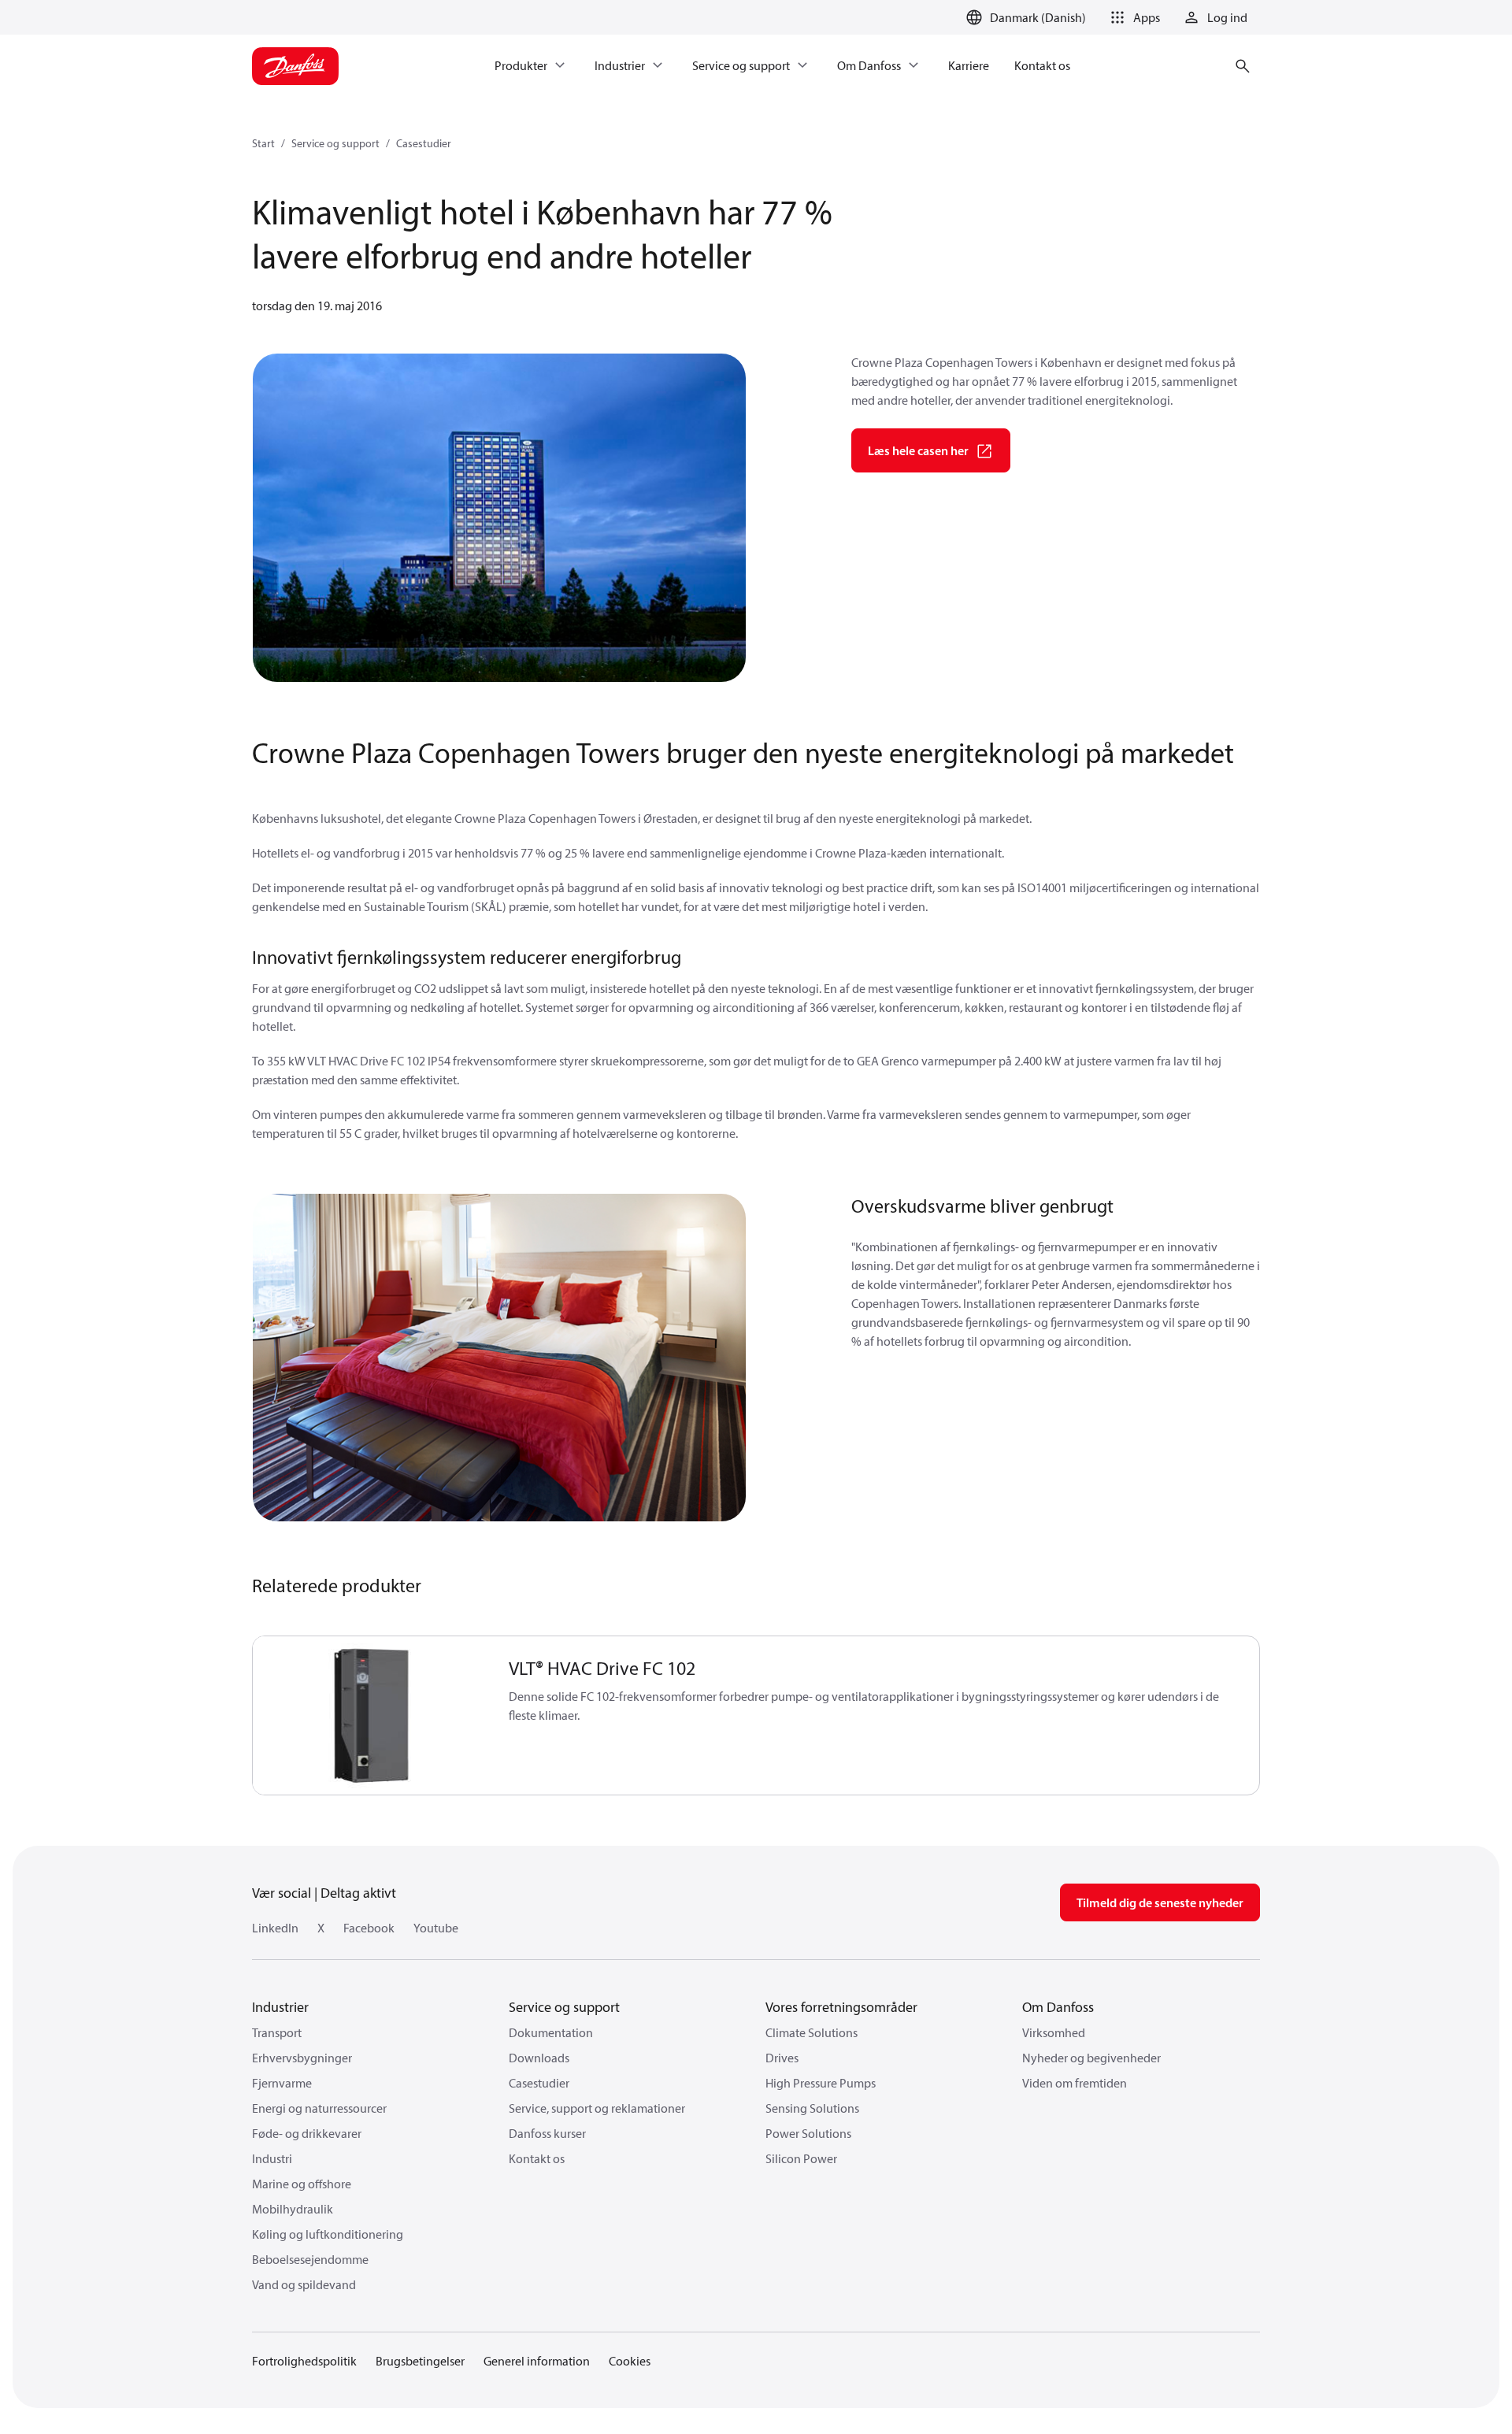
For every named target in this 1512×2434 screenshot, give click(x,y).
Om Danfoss (1058, 2007)
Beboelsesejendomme (310, 2259)
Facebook (369, 1928)
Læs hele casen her (918, 450)
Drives (782, 2058)
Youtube (436, 1928)
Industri (272, 2158)
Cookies (630, 2361)
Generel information (537, 2361)
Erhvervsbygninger (302, 2058)
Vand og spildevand (304, 2284)
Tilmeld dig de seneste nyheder (1160, 1902)
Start (263, 143)
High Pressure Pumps (821, 2083)
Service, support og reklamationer (597, 2108)
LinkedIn (275, 1928)
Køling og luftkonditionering (328, 2234)
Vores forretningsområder (841, 2007)
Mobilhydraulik (293, 2209)
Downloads (539, 2058)
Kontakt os (537, 2158)
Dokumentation (551, 2032)
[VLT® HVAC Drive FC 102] (371, 1715)
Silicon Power (801, 2158)
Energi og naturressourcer (319, 2108)
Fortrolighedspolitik (304, 2361)
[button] (1132, 17)
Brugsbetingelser (420, 2361)
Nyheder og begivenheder (1091, 2058)
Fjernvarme (282, 2083)
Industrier (280, 2007)
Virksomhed (1054, 2032)
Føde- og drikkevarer (307, 2133)
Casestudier (424, 143)
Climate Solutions (812, 2032)
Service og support (335, 143)
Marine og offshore (302, 2184)
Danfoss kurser (547, 2133)
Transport (277, 2032)
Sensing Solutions (812, 2108)
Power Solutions (808, 2133)
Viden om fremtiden (1075, 2083)
